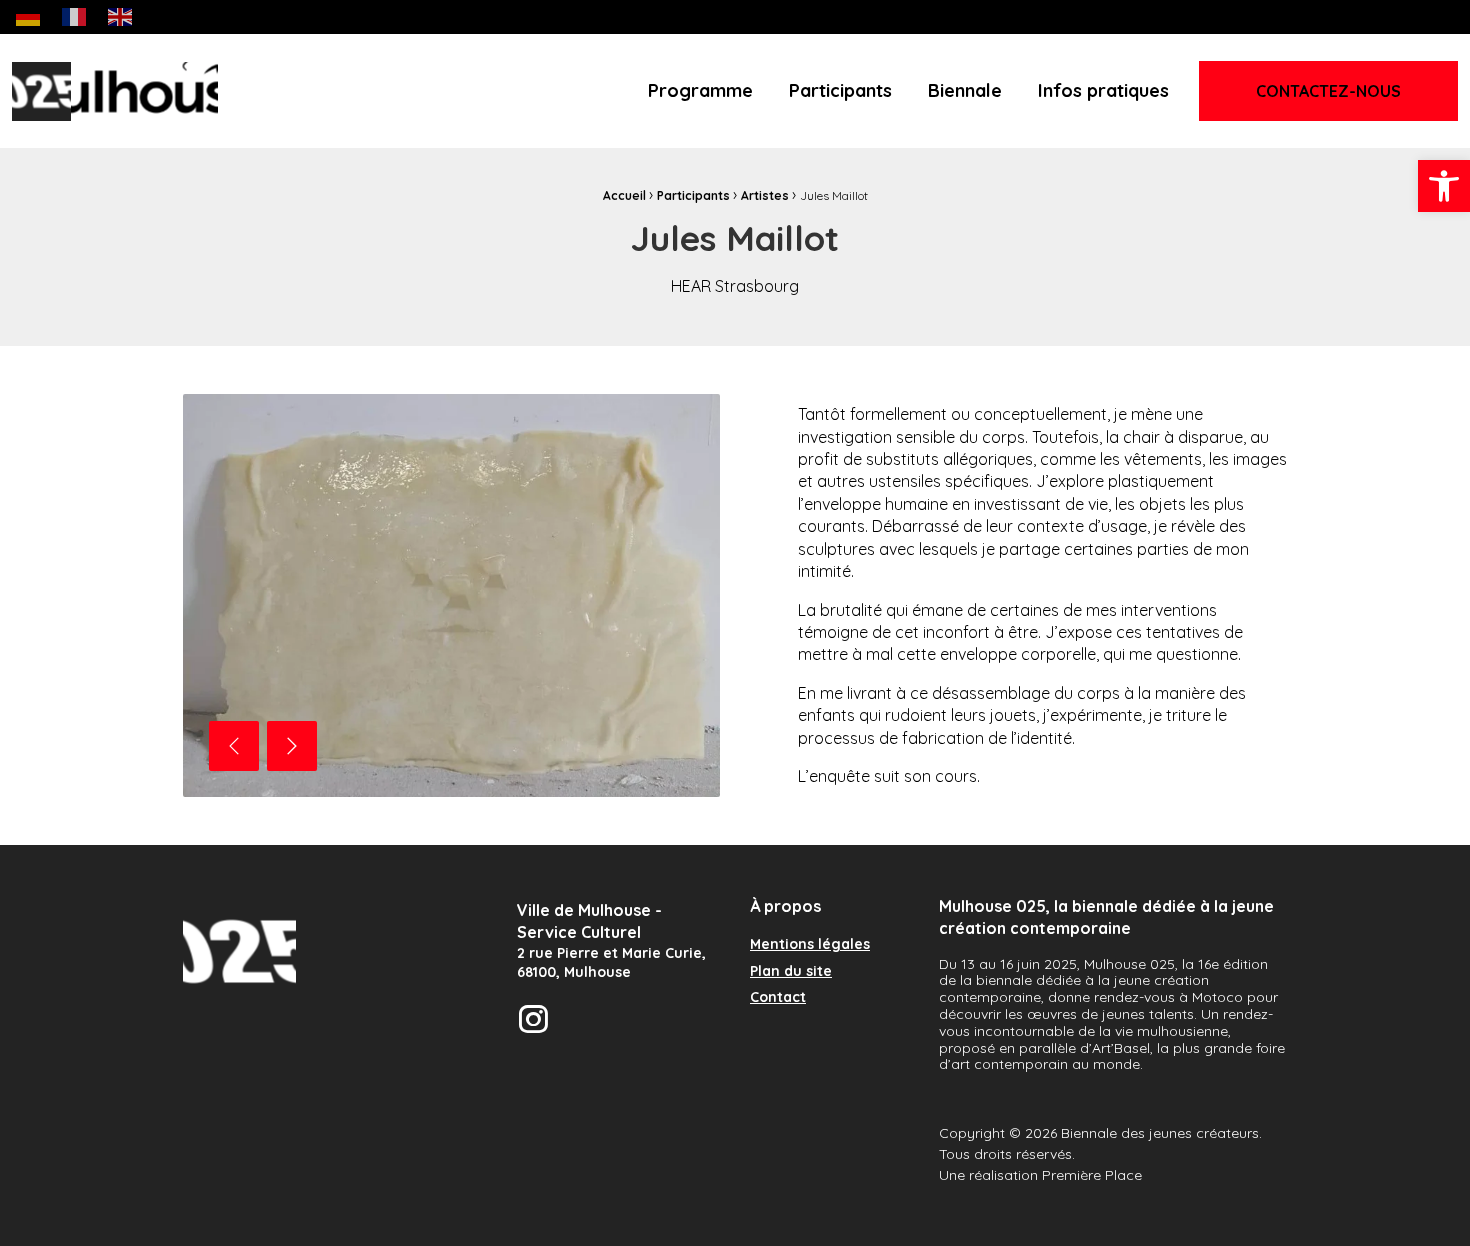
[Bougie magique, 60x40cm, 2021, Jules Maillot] (451, 595)
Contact (778, 998)
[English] (121, 16)
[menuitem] (700, 91)
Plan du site (791, 972)
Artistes (765, 195)
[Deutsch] (29, 16)
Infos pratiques (1103, 90)
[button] (1444, 186)
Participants (840, 90)
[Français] (75, 16)
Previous (234, 746)
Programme (700, 90)
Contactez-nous (1328, 91)
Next (292, 746)
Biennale (965, 90)
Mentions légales (810, 945)
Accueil (624, 195)
